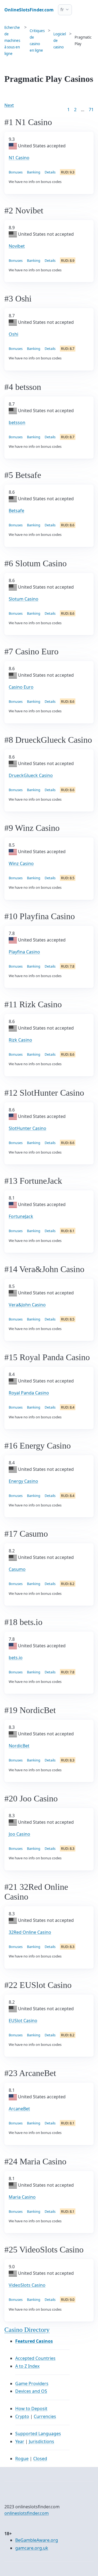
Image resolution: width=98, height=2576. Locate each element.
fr (62, 10)
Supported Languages (38, 2434)
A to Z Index (27, 2366)
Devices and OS (31, 2391)
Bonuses (16, 172)
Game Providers (32, 2384)
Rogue (22, 2459)
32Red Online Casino (30, 1932)
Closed (40, 2459)
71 (91, 110)
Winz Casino (21, 863)
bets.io (16, 1658)
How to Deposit (31, 2409)
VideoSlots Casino (27, 2285)
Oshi (13, 334)
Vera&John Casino (27, 1305)
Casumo (17, 1569)
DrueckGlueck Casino (31, 775)
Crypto (22, 2416)
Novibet (17, 246)
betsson (17, 422)
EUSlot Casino (23, 2021)
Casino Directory (27, 2330)
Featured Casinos (34, 2341)
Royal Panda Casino (29, 1393)
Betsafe (16, 511)
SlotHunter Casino (27, 1128)
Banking (34, 172)
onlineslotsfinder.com (27, 2513)
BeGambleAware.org (37, 2540)
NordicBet (19, 1746)
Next (9, 105)
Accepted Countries (35, 2358)
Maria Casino (22, 2197)
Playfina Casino (24, 952)
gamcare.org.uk (32, 2548)
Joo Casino (19, 1834)
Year (20, 2441)
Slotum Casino (24, 599)
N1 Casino (19, 158)
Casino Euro (21, 687)
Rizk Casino (20, 1040)
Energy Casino (23, 1481)
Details (50, 172)
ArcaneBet (19, 2109)
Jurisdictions (42, 2441)
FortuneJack (21, 1216)
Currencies (45, 2416)
